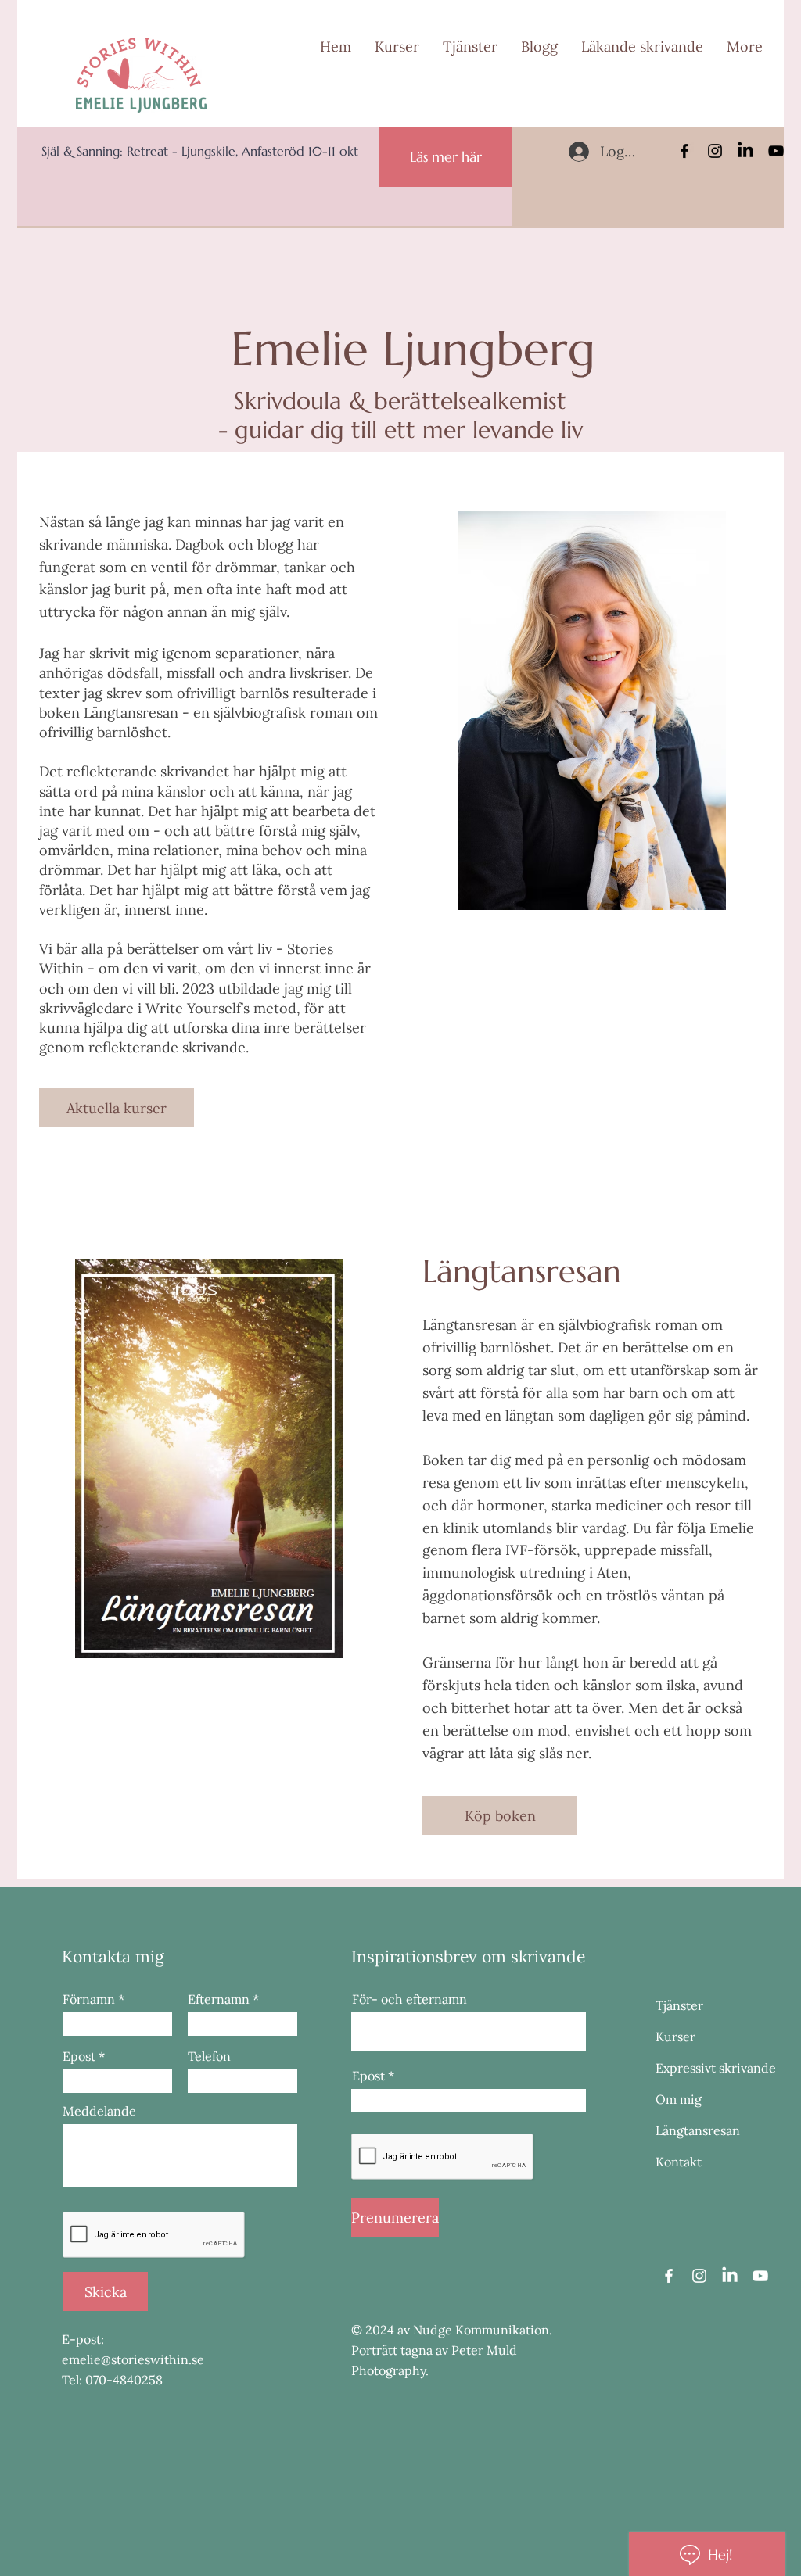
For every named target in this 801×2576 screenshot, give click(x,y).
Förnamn (89, 1999)
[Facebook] (684, 151)
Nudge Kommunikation (481, 2330)
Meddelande (99, 2111)
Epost (79, 2056)
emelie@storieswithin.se (133, 2359)
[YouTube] (776, 151)
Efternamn (219, 1999)
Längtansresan (698, 2130)
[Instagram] (715, 151)
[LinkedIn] (745, 151)
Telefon (209, 2056)
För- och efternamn (409, 1999)
